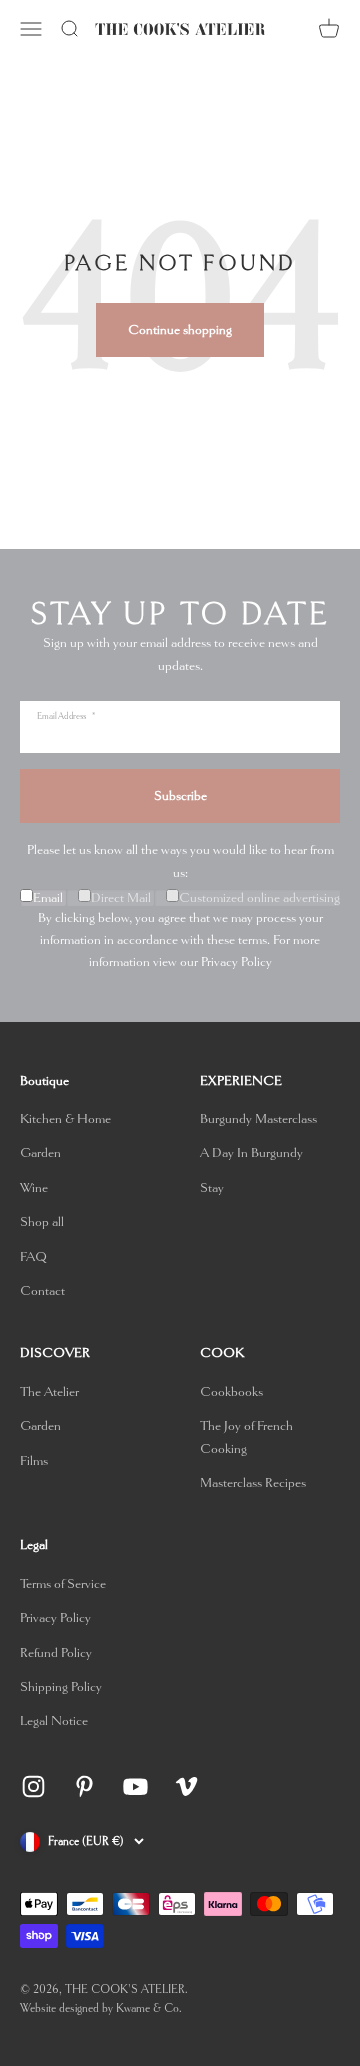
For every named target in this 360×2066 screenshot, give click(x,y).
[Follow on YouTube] (135, 1786)
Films (34, 1460)
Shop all (42, 1221)
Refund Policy (56, 1652)
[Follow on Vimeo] (186, 1786)
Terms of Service (63, 1583)
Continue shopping (180, 329)
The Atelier (49, 1391)
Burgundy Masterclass (258, 1118)
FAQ (33, 1256)
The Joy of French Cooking (246, 1436)
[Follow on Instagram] (33, 1786)
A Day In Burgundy (251, 1152)
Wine (34, 1187)
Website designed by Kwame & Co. (101, 2008)
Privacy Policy (236, 961)
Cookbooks (231, 1391)
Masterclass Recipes (253, 1482)
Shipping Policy (61, 1686)
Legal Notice (54, 1720)
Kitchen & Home (65, 1118)
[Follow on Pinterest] (84, 1786)
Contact (42, 1290)
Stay (212, 1187)
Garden (40, 1152)
